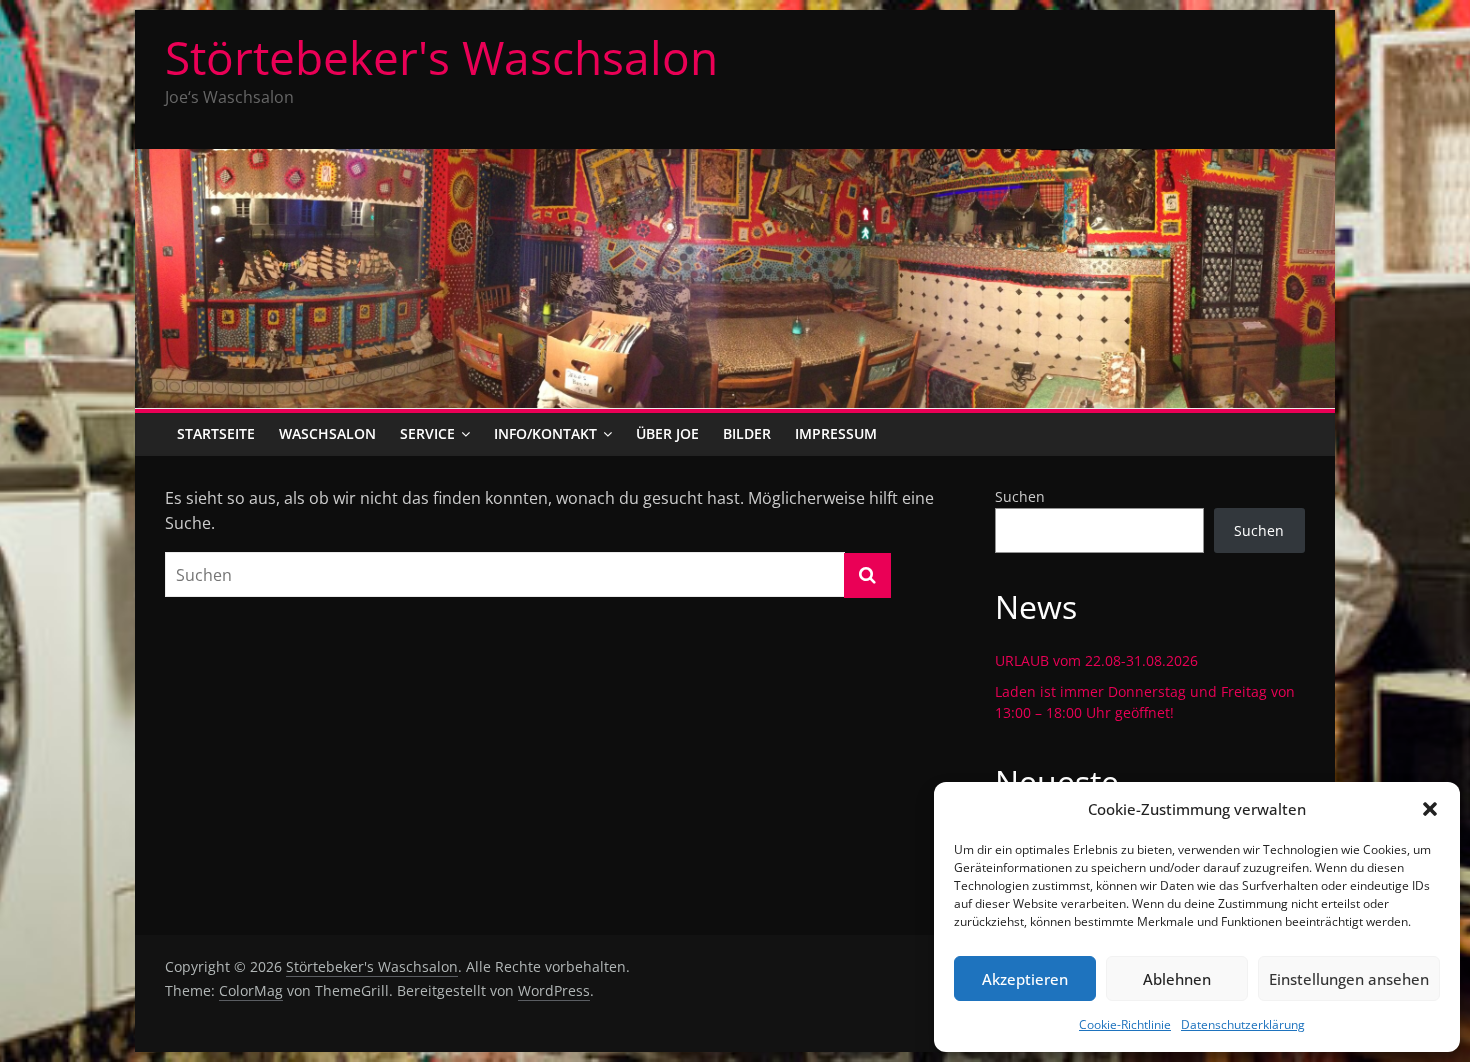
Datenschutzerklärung (1243, 1024)
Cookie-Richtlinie (1125, 1024)
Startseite (216, 433)
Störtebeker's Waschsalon (441, 57)
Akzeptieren (1025, 979)
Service (427, 433)
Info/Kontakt (545, 433)
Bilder (747, 433)
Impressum (836, 433)
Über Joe (667, 433)
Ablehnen (1177, 979)
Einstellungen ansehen (1349, 979)
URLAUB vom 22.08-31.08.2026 (1096, 660)
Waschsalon (327, 433)
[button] (1430, 809)
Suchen (1020, 496)
